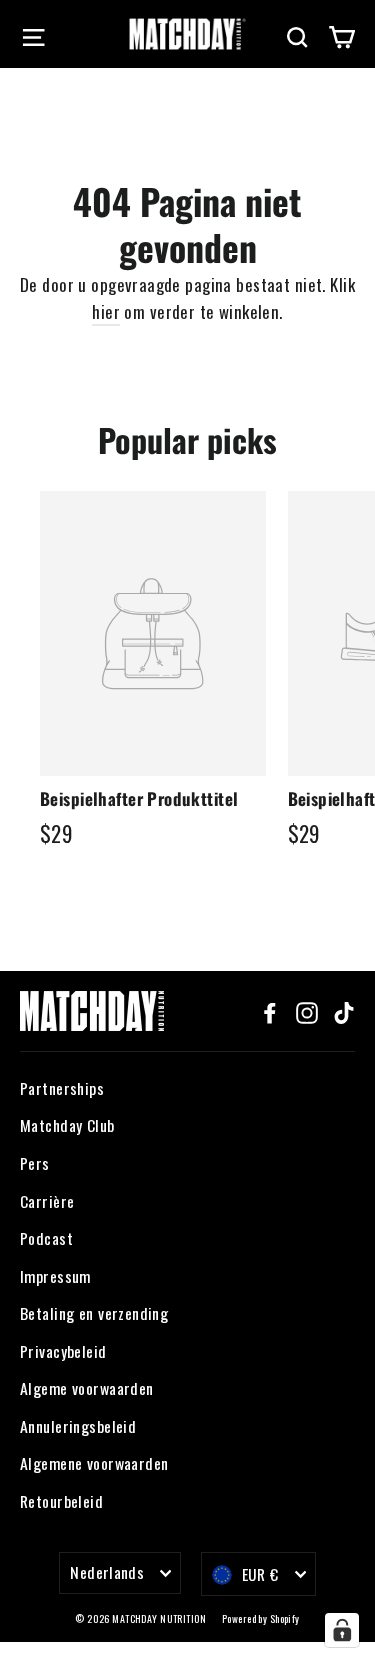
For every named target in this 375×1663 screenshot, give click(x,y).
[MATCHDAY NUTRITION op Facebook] (270, 1010)
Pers (35, 1163)
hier (106, 311)
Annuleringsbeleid (78, 1426)
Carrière (47, 1201)
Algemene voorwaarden (94, 1463)
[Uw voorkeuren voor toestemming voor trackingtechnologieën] (342, 1630)
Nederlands (107, 1572)
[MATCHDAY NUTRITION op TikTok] (344, 1010)
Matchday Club (67, 1125)
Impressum (55, 1276)
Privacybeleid (63, 1351)
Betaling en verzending (94, 1313)
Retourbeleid (61, 1501)
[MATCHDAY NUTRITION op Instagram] (307, 1010)
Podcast (46, 1238)
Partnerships (62, 1088)
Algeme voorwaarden (87, 1388)
